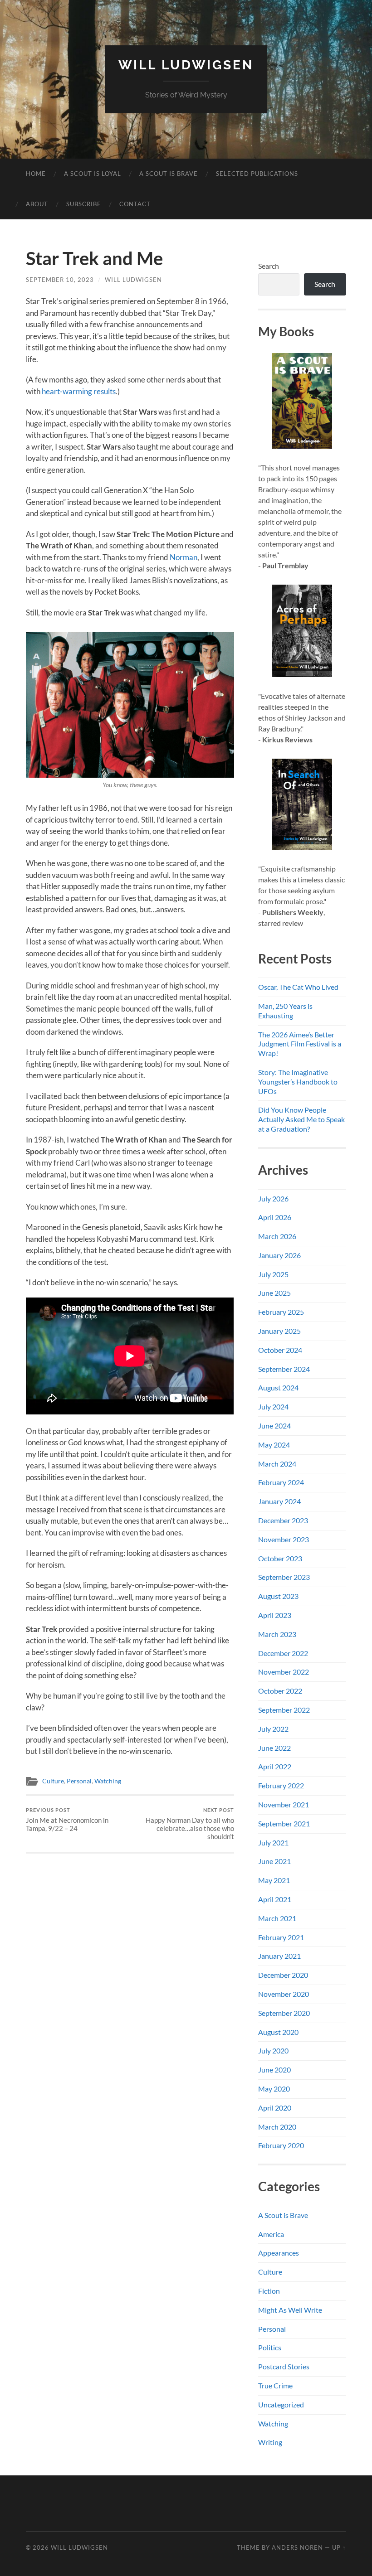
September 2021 (284, 1823)
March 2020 (277, 2127)
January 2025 (279, 1331)
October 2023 (280, 1558)
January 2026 (279, 1255)
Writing (270, 2442)
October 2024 (280, 1350)
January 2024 (279, 1501)
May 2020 (274, 2089)
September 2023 (284, 1577)
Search (269, 266)
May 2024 (274, 1445)
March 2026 (277, 1236)
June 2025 (274, 1293)
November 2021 (284, 1804)
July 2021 (273, 1842)
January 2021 (279, 1956)
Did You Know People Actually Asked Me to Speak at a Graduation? (301, 1119)
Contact (135, 204)
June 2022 (274, 1748)
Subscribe (84, 204)
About (37, 204)
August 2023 (278, 1596)
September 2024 (284, 1369)
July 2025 (273, 1274)
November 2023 (284, 1539)
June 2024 (274, 1426)
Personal (79, 1781)
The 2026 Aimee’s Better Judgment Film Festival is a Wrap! (300, 1044)
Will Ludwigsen (186, 65)
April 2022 (275, 1766)
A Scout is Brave (169, 174)
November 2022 (284, 1672)
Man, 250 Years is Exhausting (285, 1011)
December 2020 (283, 1975)
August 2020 (278, 2032)
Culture (53, 1781)
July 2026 (273, 1198)
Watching (108, 1781)
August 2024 (278, 1387)
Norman (184, 557)
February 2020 (281, 2145)
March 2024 (277, 1464)
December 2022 (283, 1653)
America (271, 2234)
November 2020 (284, 1994)
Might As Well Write (290, 2310)
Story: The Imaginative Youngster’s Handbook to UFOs (298, 1082)
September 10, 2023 (60, 280)
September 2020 (284, 2013)
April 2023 (275, 1615)
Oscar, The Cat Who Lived (298, 987)
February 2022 (281, 1785)
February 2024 (281, 1482)
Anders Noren (297, 2547)
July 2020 (273, 2051)
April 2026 (275, 1217)
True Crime (275, 2385)
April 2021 (275, 1899)
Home (36, 174)
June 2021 (274, 1861)
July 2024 (273, 1407)
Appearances (279, 2253)
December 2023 (283, 1520)
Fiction (269, 2291)
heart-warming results (79, 391)
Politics (270, 2347)
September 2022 (284, 1710)
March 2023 (277, 1634)
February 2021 (281, 1937)
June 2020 (274, 2070)
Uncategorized (281, 2404)
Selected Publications (257, 174)
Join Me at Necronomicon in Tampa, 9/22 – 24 (67, 1820)
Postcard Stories (284, 2366)
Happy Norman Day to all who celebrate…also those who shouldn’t (190, 1824)
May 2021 (274, 1880)
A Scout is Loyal (93, 174)
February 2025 (281, 1312)
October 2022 (280, 1691)
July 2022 (273, 1729)
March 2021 (277, 1918)
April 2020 (275, 2108)
